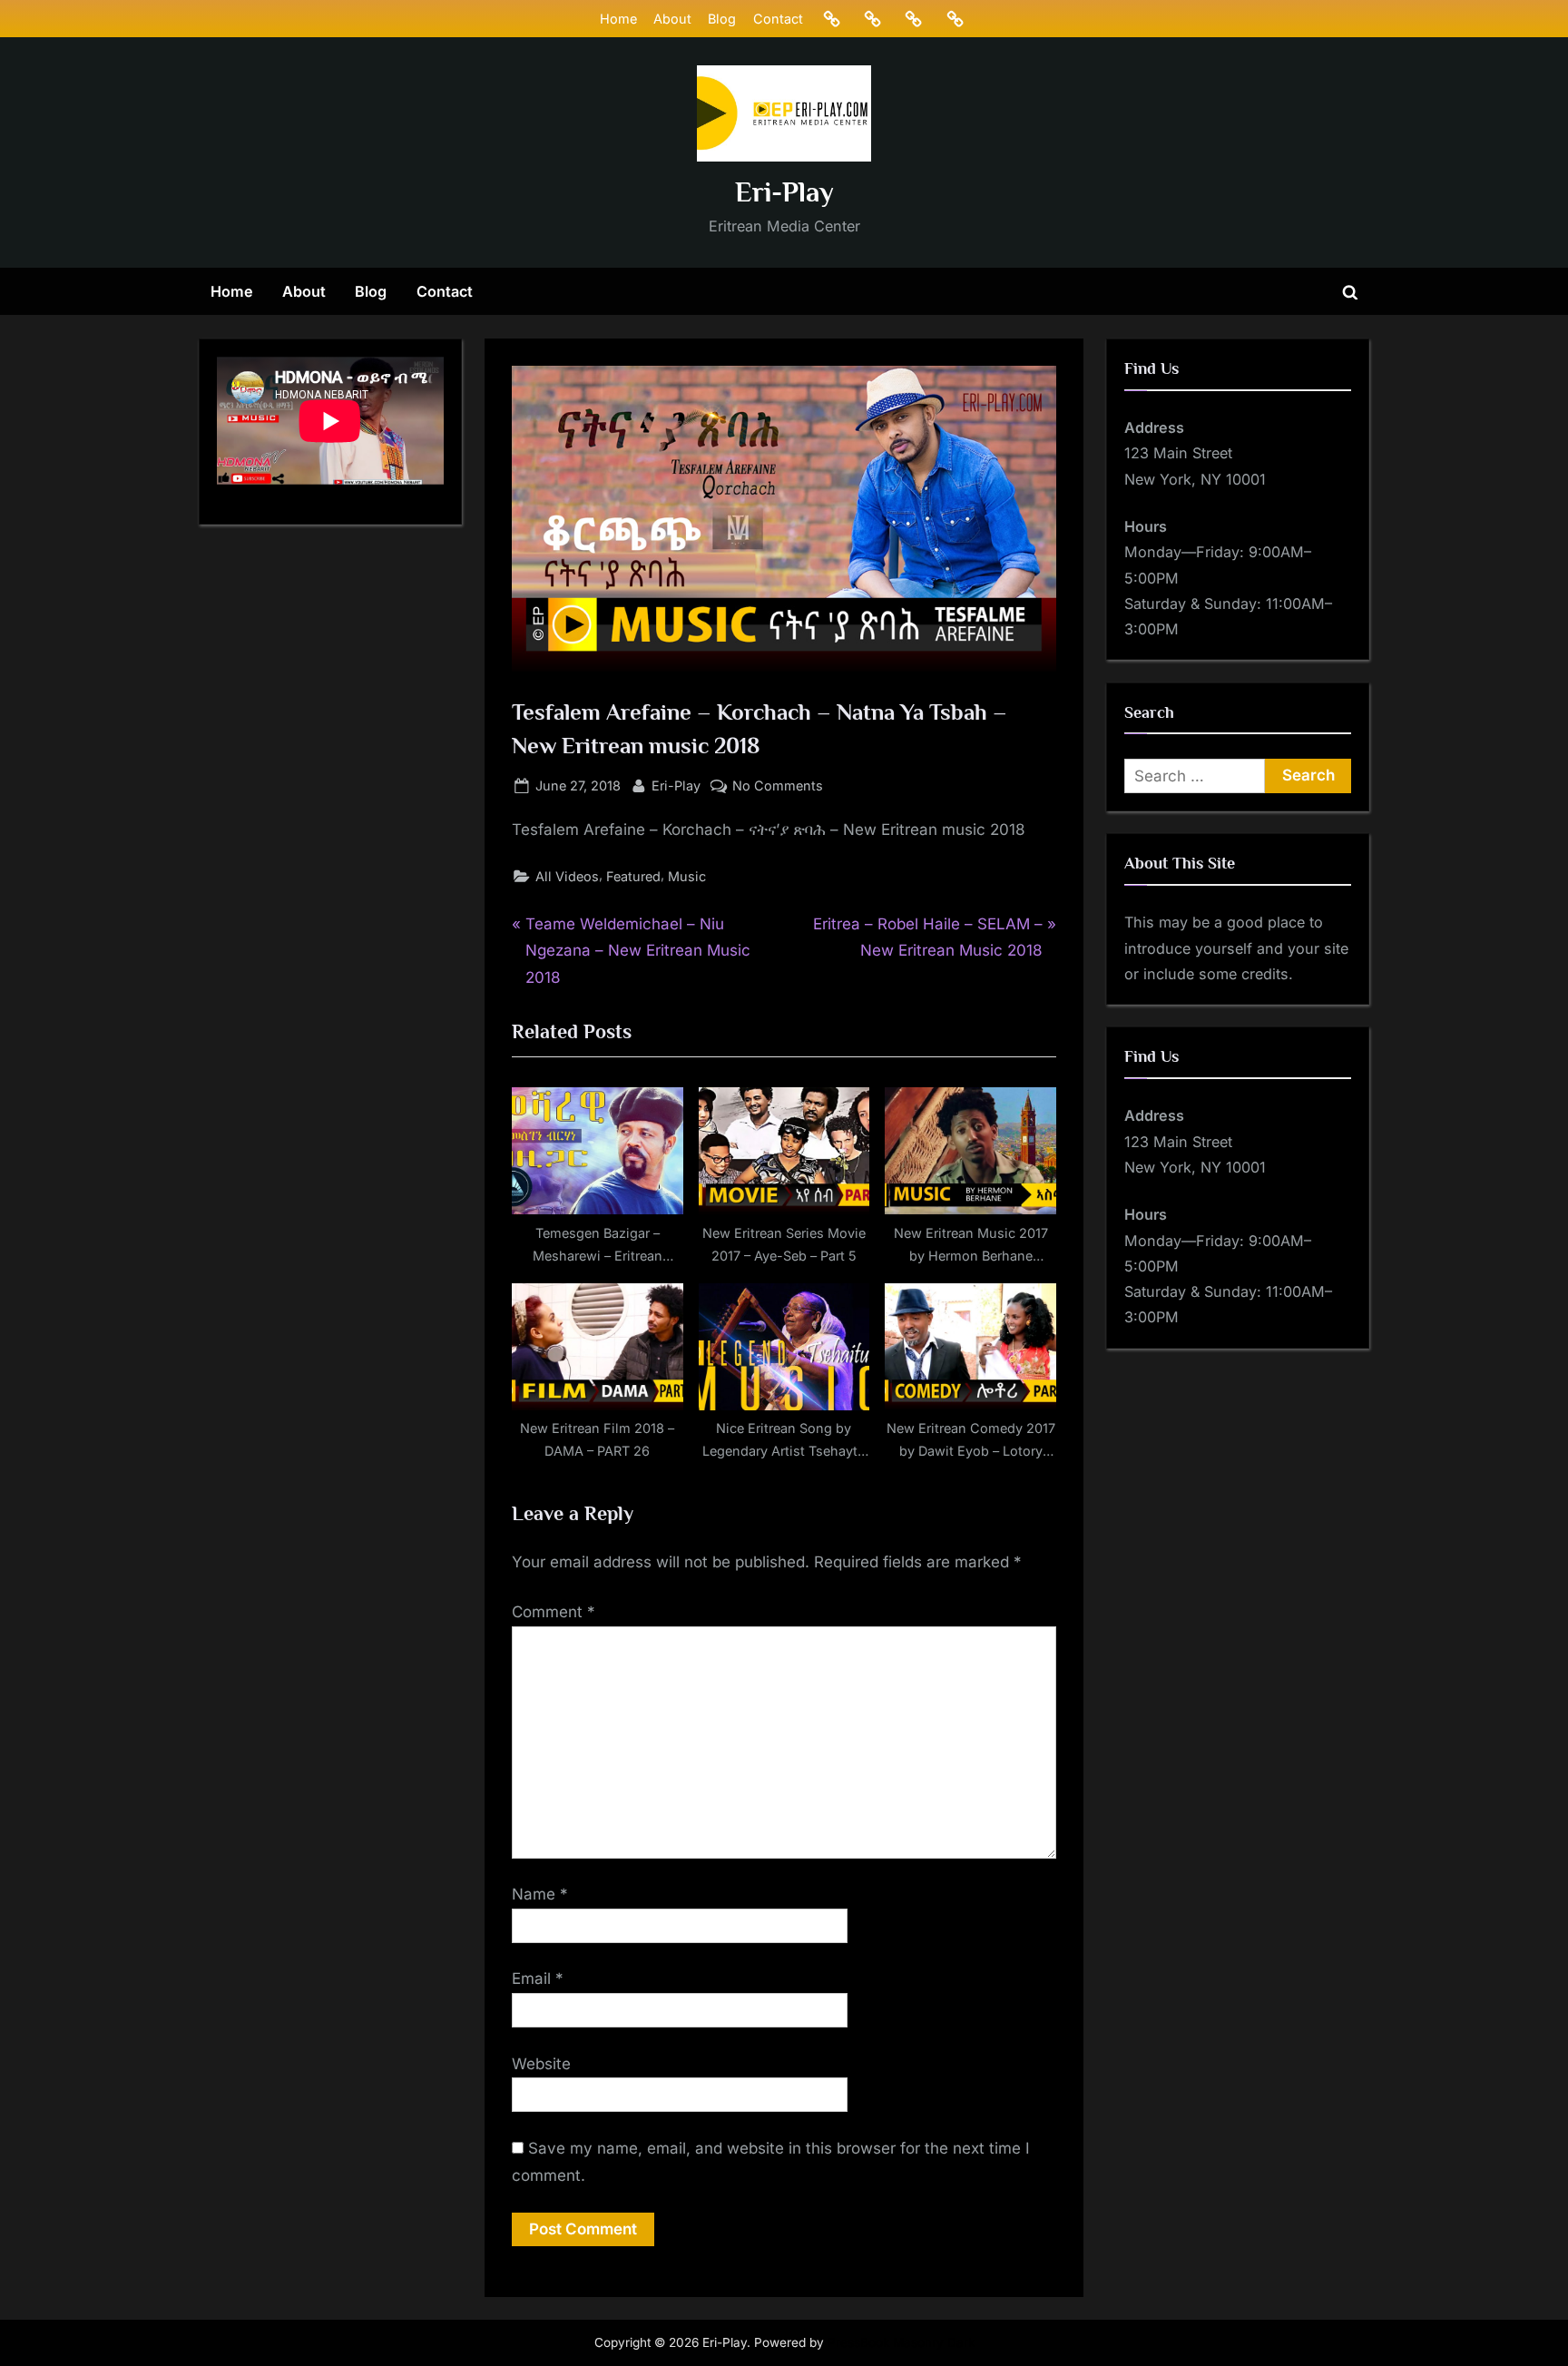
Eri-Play (784, 192)
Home (618, 19)
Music (687, 876)
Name (540, 1894)
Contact (778, 19)
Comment (554, 1612)
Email (538, 1978)
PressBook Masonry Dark (901, 2342)
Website (541, 2064)
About (672, 19)
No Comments (778, 787)
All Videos (567, 876)
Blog (722, 19)
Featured (633, 876)
